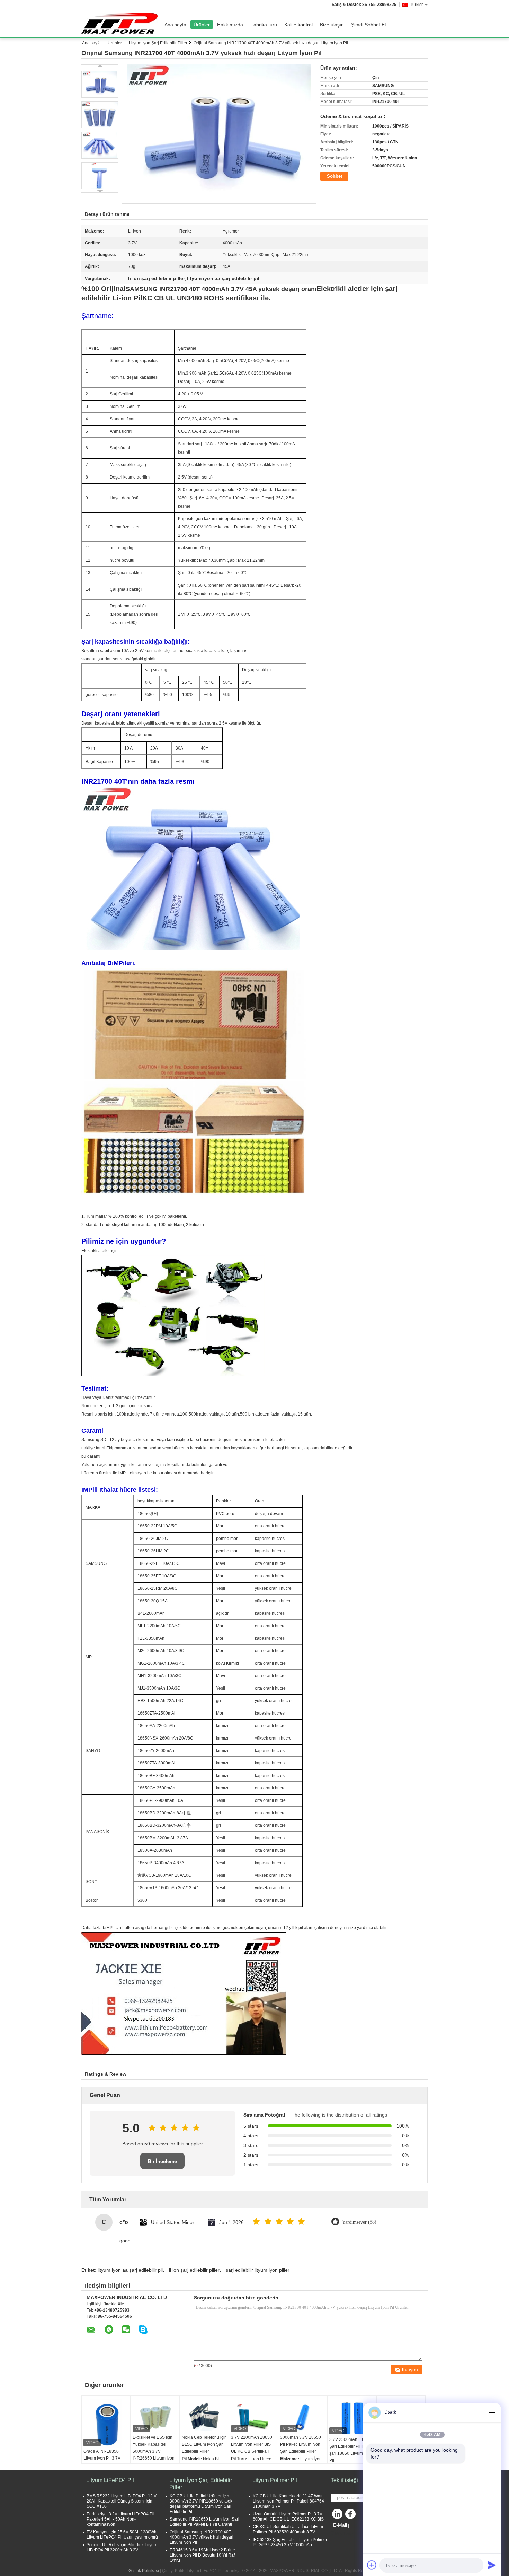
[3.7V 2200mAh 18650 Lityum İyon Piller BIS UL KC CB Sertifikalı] (253, 2417)
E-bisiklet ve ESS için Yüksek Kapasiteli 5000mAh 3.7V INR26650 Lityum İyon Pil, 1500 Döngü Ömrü (154, 2451)
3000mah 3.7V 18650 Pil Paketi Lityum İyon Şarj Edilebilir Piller (301, 2444)
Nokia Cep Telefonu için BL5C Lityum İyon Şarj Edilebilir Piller (204, 2444)
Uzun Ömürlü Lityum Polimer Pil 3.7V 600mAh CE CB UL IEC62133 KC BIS (288, 2517)
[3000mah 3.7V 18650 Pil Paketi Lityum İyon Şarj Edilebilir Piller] (303, 2417)
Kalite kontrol (298, 25)
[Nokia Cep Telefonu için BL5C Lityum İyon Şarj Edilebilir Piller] (204, 2417)
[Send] (492, 2565)
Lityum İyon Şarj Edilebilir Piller (158, 43)
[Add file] (372, 2565)
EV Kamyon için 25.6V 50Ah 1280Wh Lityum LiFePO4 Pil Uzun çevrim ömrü (122, 2535)
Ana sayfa (175, 25)
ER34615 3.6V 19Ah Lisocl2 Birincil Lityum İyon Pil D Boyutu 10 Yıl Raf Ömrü (203, 2555)
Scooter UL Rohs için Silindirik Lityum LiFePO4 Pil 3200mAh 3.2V (122, 2547)
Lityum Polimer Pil (275, 2480)
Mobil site (344, 2534)
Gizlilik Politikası (144, 2571)
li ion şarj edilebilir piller (194, 2270)
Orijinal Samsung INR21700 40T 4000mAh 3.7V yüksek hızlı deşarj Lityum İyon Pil (202, 2537)
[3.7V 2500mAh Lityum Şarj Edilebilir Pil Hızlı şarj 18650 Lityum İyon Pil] (352, 2418)
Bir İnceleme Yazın (162, 2164)
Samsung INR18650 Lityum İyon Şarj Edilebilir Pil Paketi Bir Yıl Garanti (204, 2522)
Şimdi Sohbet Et (369, 25)
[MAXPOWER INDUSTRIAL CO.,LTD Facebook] (351, 2516)
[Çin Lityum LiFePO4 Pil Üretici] (121, 23)
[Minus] (492, 2412)
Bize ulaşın (332, 25)
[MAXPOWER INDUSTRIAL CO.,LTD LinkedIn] (338, 2516)
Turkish (417, 5)
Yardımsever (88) (359, 2222)
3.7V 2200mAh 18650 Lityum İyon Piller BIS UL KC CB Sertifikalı (252, 2444)
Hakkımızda (230, 25)
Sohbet (334, 176)
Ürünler (202, 25)
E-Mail (340, 2525)
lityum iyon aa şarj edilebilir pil (130, 2270)
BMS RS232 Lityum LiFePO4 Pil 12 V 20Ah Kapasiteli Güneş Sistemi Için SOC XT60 (122, 2501)
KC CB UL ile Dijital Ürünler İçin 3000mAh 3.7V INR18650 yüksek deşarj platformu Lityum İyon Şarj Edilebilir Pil (201, 2504)
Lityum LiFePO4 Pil (110, 2480)
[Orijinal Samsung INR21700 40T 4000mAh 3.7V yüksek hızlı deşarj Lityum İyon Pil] (219, 134)
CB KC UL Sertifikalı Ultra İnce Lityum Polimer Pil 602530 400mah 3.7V (288, 2529)
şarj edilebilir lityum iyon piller (258, 2270)
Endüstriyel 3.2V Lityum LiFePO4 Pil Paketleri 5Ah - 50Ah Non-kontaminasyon (120, 2519)
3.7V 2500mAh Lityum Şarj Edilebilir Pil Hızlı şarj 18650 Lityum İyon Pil (351, 2450)
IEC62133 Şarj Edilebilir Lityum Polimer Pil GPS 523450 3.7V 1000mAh (290, 2542)
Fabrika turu (264, 25)
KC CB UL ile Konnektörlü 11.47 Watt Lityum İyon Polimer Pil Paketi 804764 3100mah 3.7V (288, 2501)
